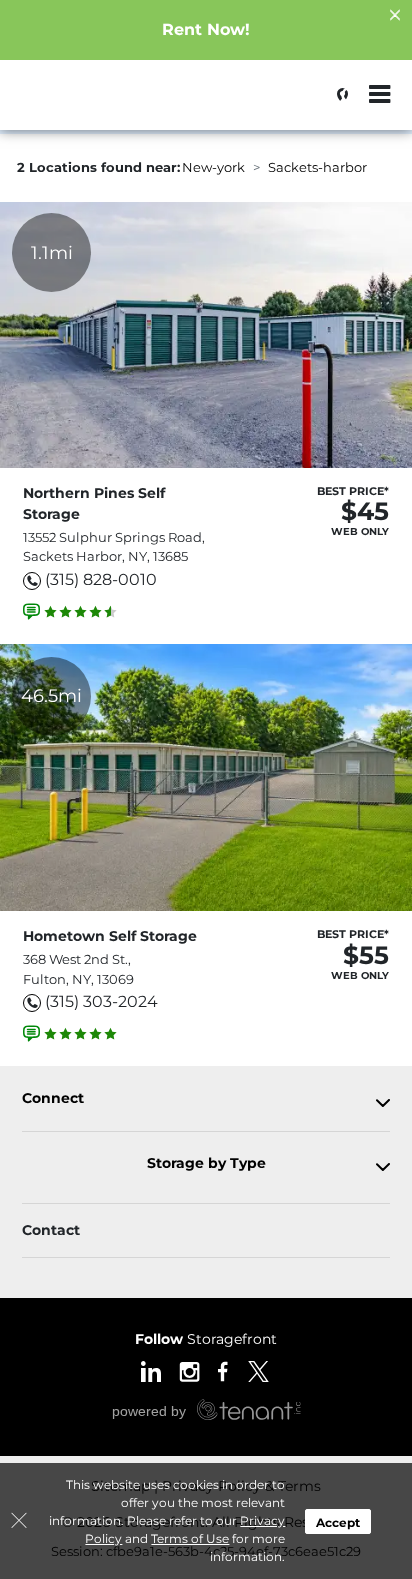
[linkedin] (151, 1370)
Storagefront (206, 1339)
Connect (53, 1098)
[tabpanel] (206, 1102)
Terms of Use (190, 1538)
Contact (51, 1230)
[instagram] (189, 1370)
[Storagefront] (116, 105)
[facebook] (223, 1370)
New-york (213, 167)
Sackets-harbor (317, 167)
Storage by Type (206, 1163)
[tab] (206, 1102)
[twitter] (258, 1370)
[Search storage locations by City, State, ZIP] (337, 95)
